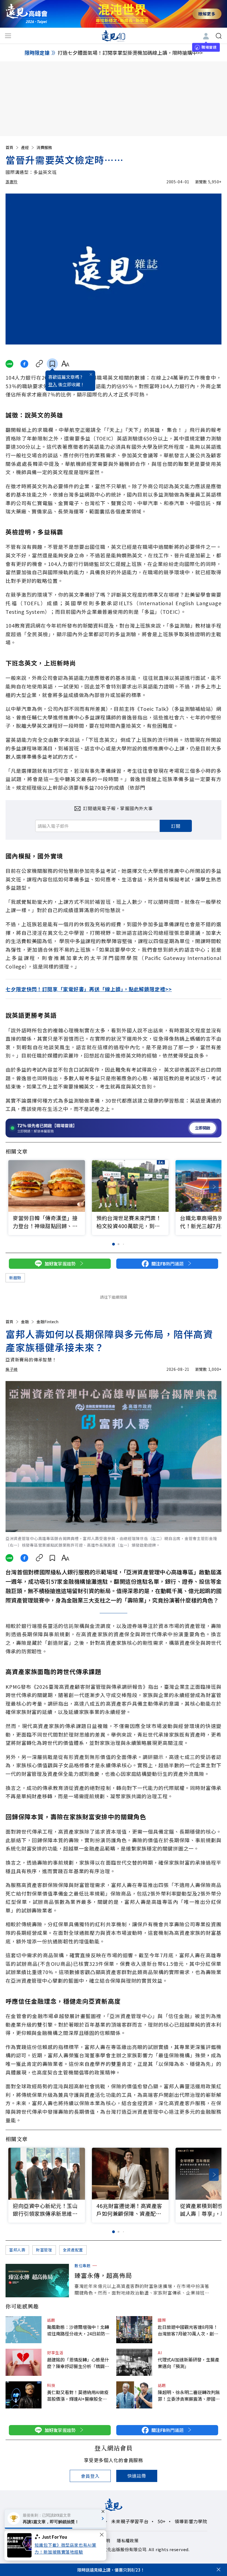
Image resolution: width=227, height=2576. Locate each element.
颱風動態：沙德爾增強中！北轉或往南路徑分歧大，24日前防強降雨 (78, 2330)
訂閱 (176, 826)
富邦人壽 (17, 2250)
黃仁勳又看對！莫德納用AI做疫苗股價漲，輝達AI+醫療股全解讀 (78, 2395)
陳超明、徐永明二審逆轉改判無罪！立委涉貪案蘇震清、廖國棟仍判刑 (189, 2395)
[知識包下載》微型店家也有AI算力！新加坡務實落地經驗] (21, 2545)
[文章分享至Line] (9, 364)
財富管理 (44, 2250)
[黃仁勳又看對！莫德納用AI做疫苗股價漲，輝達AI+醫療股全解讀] (24, 2395)
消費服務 (44, 147)
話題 (51, 2320)
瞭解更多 (207, 14)
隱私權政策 (128, 2540)
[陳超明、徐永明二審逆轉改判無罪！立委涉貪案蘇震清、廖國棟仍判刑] (134, 2395)
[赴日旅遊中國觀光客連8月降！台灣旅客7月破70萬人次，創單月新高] (134, 2330)
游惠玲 (12, 182)
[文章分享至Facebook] (24, 364)
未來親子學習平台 (130, 2521)
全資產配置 (73, 2250)
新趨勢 (15, 1278)
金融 (25, 1322)
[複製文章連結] (39, 364)
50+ (162, 2521)
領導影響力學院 (191, 2521)
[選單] (8, 36)
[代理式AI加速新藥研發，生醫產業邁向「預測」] (134, 2362)
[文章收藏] (52, 364)
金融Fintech (47, 1322)
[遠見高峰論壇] (27, 14)
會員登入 (90, 2476)
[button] (214, 1187)
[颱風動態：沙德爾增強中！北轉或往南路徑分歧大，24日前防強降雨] (24, 2330)
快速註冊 (137, 2476)
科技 (51, 2385)
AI (160, 2353)
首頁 (9, 147)
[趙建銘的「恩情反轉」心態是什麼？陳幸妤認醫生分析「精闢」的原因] (24, 2362)
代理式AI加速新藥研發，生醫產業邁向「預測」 (189, 2363)
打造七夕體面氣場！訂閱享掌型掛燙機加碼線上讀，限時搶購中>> (130, 53)
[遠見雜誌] (114, 36)
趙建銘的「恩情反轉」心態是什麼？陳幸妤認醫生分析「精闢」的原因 (78, 2363)
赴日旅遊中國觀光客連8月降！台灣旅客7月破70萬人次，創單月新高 (188, 2330)
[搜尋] (219, 36)
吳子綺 (12, 1369)
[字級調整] (65, 364)
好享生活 (55, 2353)
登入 (53, 384)
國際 (162, 2320)
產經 (25, 147)
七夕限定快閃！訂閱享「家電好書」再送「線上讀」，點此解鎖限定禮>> (89, 989)
